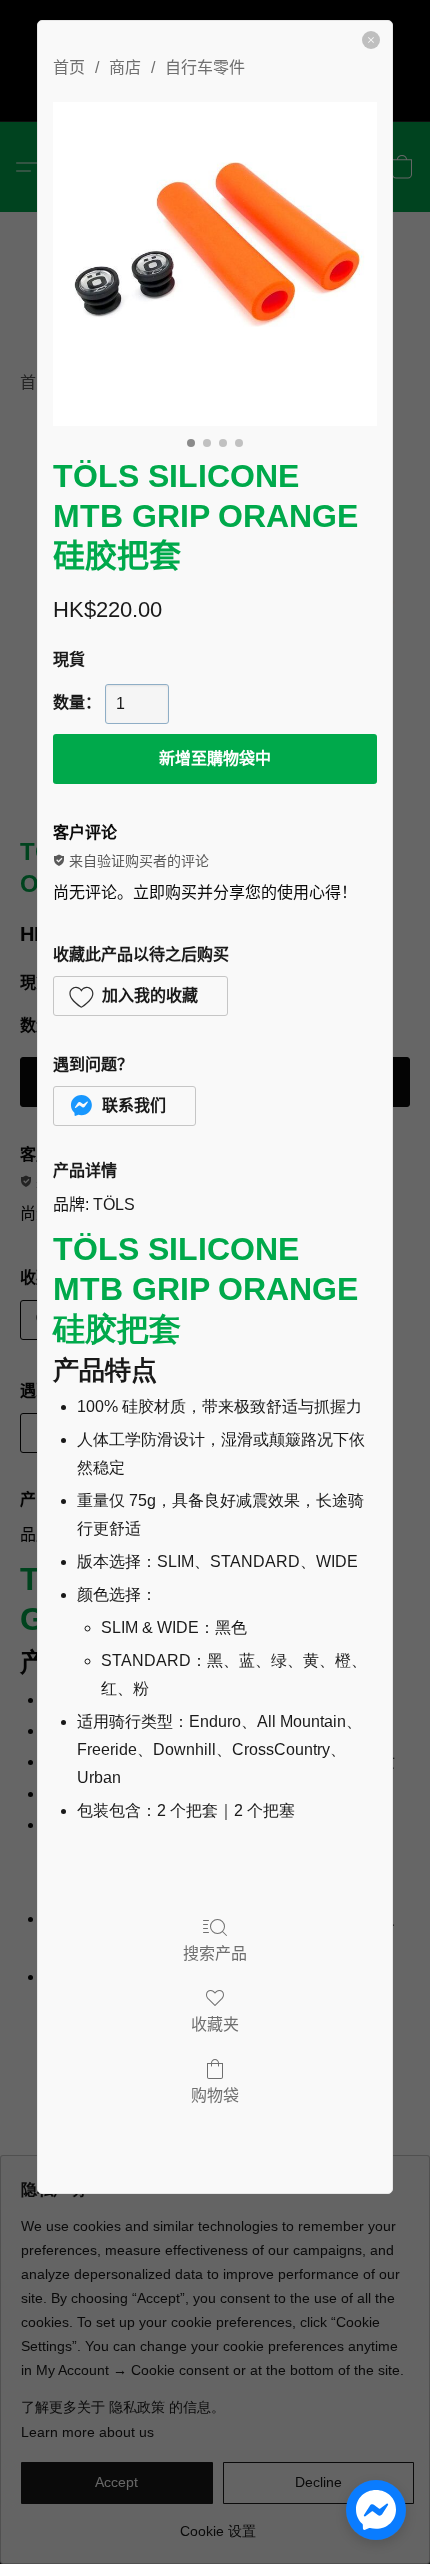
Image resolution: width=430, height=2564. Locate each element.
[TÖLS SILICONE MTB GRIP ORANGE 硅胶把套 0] (215, 264)
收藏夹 (215, 2024)
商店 (125, 67)
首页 (69, 67)
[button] (140, 996)
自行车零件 (205, 67)
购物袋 (215, 2095)
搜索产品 (215, 1953)
